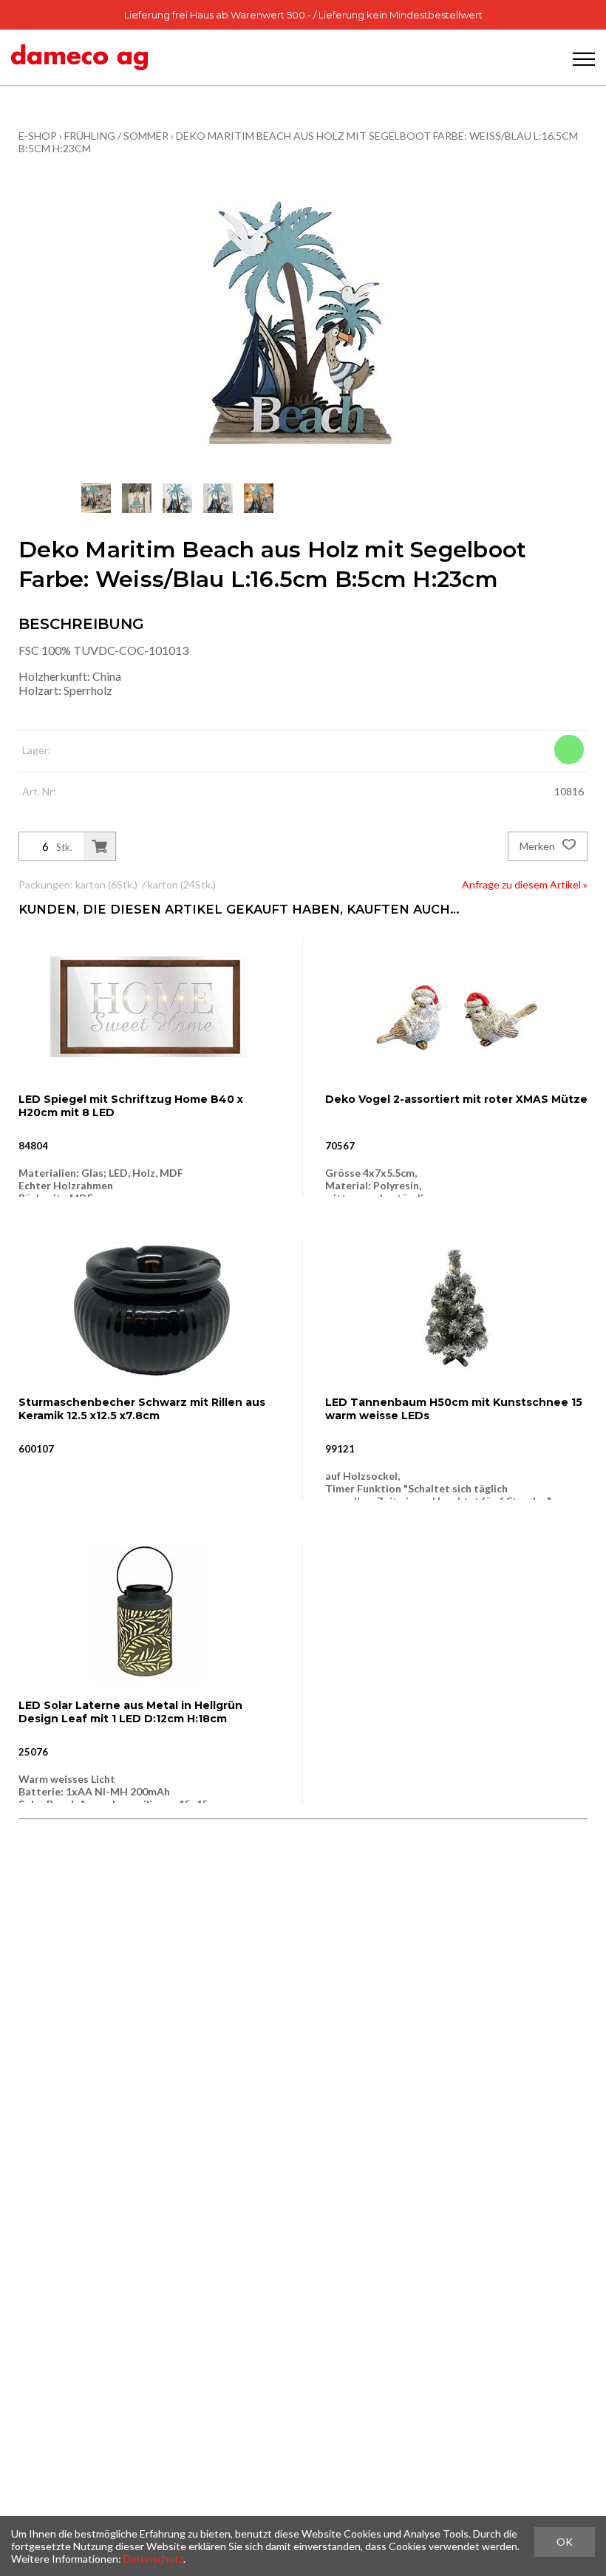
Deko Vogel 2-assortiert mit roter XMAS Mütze (456, 1099)
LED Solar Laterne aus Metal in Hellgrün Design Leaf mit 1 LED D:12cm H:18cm (130, 1712)
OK (565, 2542)
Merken (538, 846)
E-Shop (38, 136)
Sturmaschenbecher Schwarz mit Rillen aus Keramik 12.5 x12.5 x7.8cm (142, 1409)
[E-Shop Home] (79, 57)
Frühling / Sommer (116, 136)
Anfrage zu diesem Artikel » (525, 884)
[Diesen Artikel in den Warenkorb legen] (99, 846)
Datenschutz (153, 2559)
